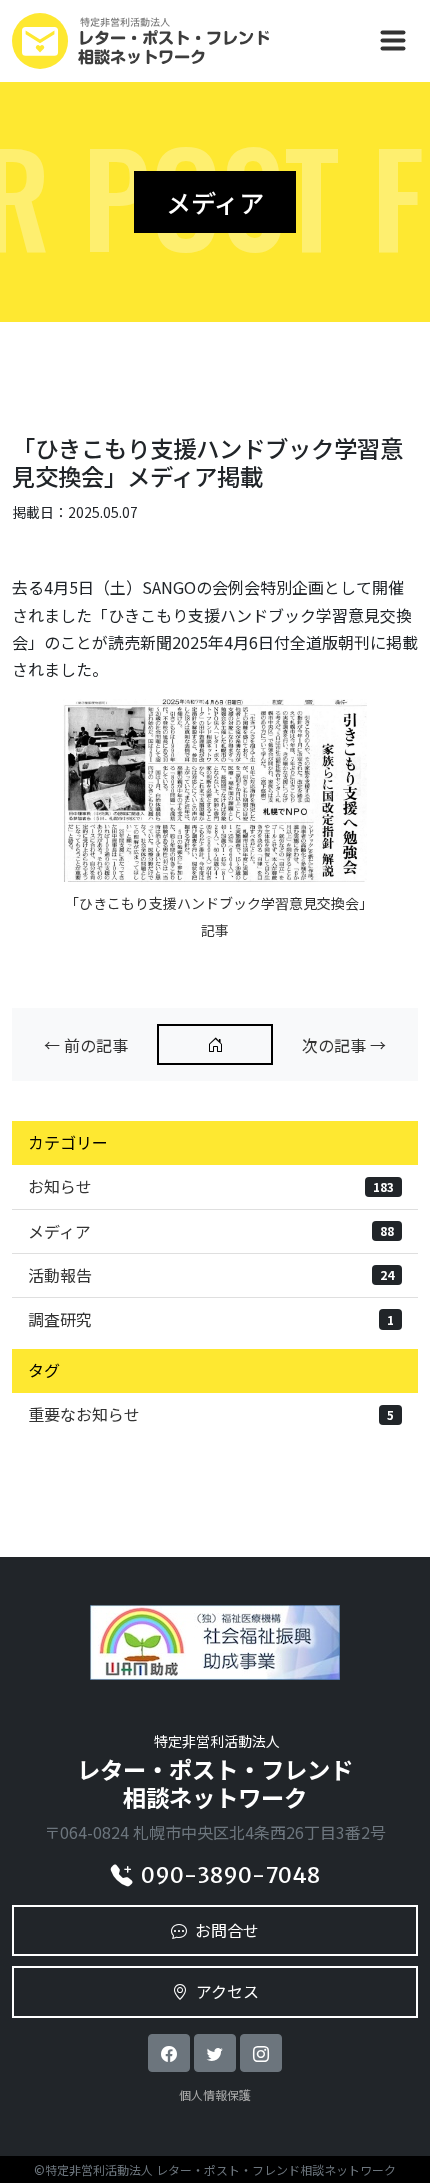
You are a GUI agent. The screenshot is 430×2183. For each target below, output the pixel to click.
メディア (211, 1231)
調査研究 (211, 1319)
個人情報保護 (215, 2094)
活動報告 (211, 1275)
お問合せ (227, 1930)
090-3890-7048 (230, 1875)
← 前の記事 (86, 1045)
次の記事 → (344, 1045)
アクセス (227, 1991)
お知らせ (211, 1186)
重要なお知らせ (211, 1414)
